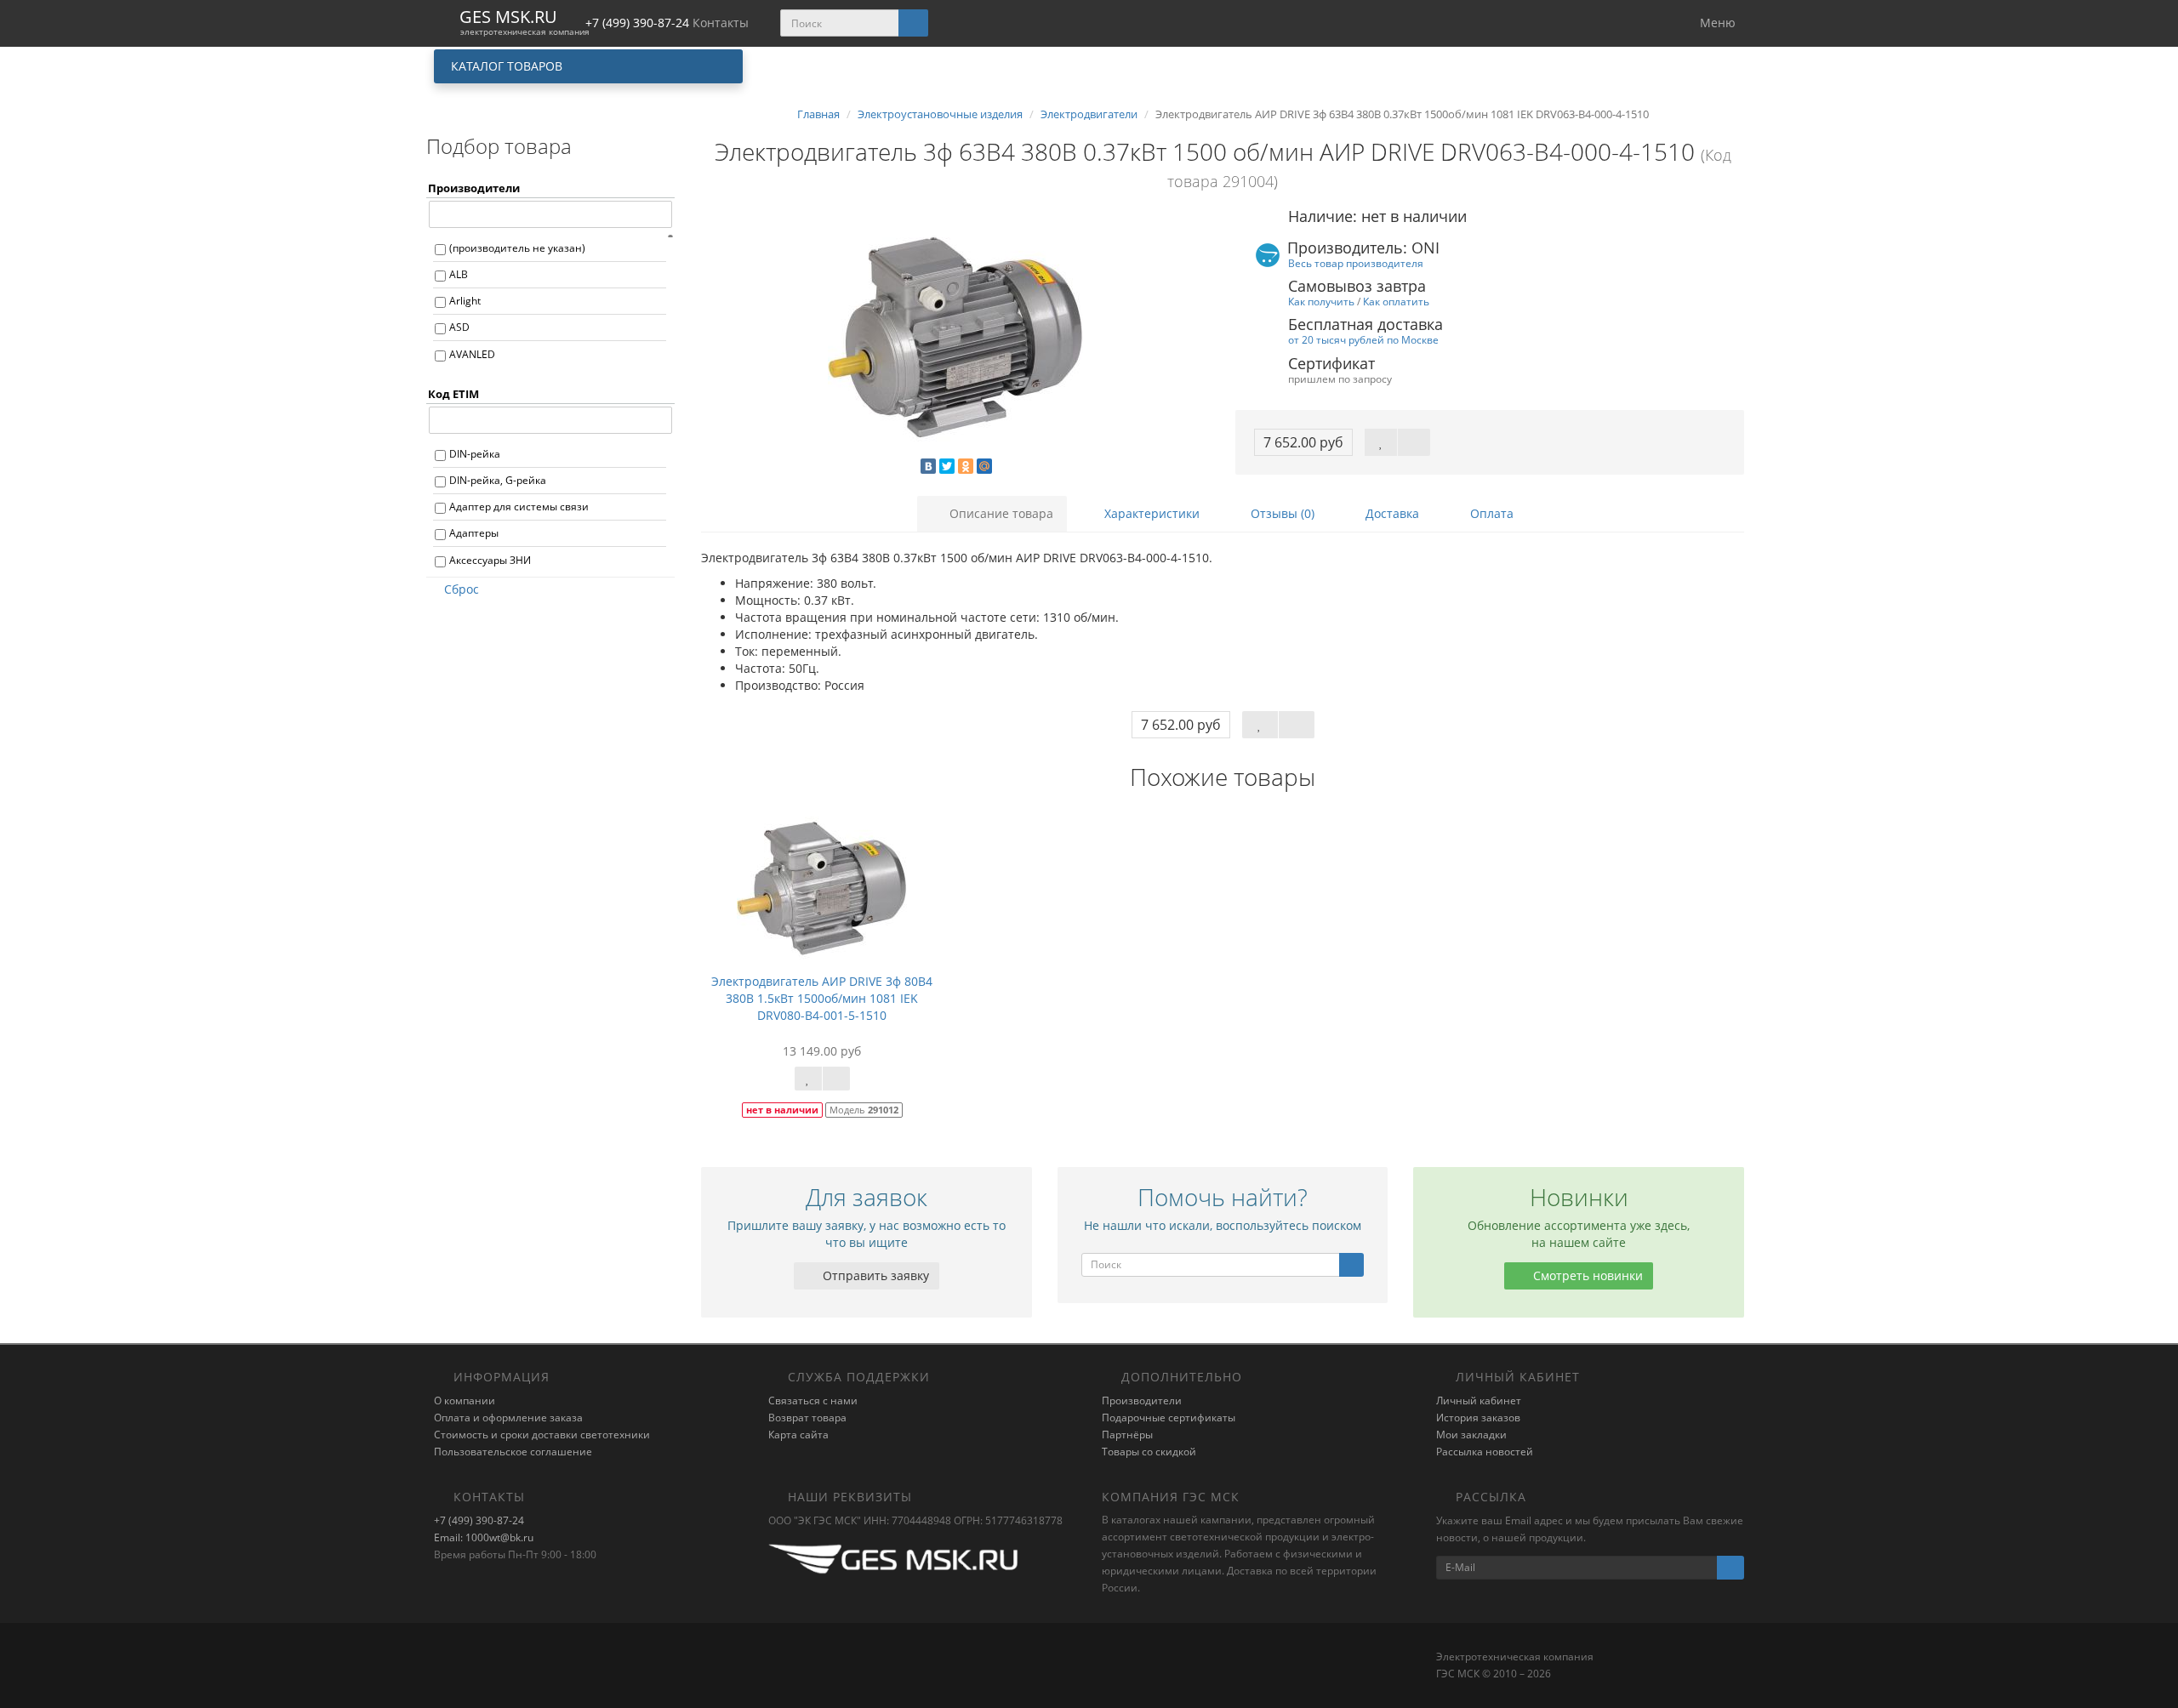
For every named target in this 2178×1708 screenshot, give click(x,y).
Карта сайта (798, 1435)
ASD (459, 327)
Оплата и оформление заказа (508, 1418)
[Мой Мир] (984, 466)
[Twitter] (947, 466)
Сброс (462, 589)
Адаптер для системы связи (519, 507)
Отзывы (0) (1281, 513)
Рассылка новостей (1485, 1452)
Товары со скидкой (1149, 1452)
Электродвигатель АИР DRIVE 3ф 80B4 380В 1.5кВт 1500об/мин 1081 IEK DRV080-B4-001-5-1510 (822, 998)
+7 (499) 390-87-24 (479, 1520)
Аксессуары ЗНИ (490, 560)
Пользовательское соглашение (513, 1452)
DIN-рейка (475, 454)
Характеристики (1150, 513)
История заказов (1478, 1418)
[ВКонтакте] (928, 466)
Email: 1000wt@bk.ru (484, 1537)
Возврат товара (807, 1418)
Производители (1142, 1401)
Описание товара (1000, 513)
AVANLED (472, 354)
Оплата (1490, 513)
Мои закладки (1471, 1435)
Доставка (1391, 513)
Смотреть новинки (1586, 1275)
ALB (459, 274)
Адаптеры (474, 533)
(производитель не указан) (517, 248)
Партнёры (1127, 1435)
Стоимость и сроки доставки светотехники (542, 1435)
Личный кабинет (1479, 1401)
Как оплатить (1396, 301)
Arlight (465, 301)
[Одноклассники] (966, 466)
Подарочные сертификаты (1169, 1418)
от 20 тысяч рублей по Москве (1363, 339)
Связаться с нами (813, 1401)
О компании (465, 1401)
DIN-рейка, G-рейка (498, 480)
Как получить (1321, 301)
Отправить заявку (874, 1275)
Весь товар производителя (1356, 263)
